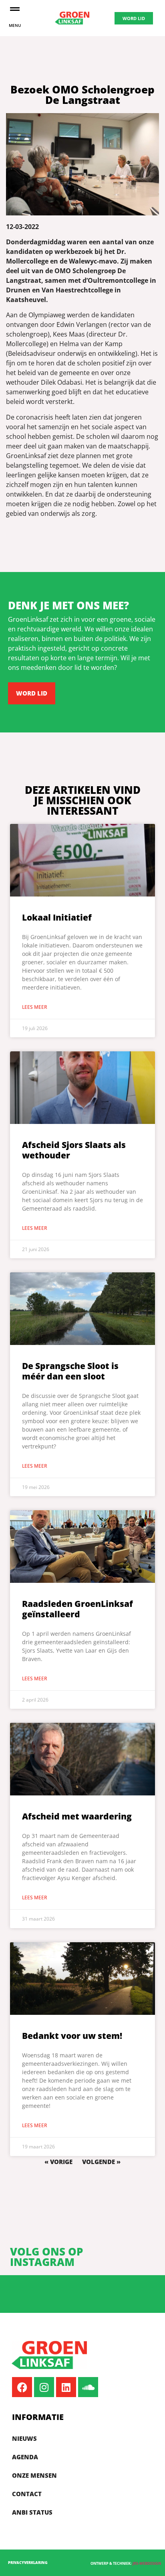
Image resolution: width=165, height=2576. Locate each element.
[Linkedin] (66, 2387)
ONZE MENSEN (34, 2475)
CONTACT (27, 2494)
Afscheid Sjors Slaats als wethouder (74, 1150)
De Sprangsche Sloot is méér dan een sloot (70, 1371)
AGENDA (25, 2457)
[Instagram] (44, 2387)
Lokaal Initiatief (57, 917)
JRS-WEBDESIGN (147, 2563)
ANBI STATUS (32, 2512)
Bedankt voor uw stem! (72, 2036)
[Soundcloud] (88, 2387)
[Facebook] (22, 2387)
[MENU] (15, 9)
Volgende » (101, 2162)
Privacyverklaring (28, 2563)
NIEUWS (24, 2438)
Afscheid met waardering (77, 1816)
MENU (15, 25)
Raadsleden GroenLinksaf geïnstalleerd (77, 1609)
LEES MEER (35, 1007)
